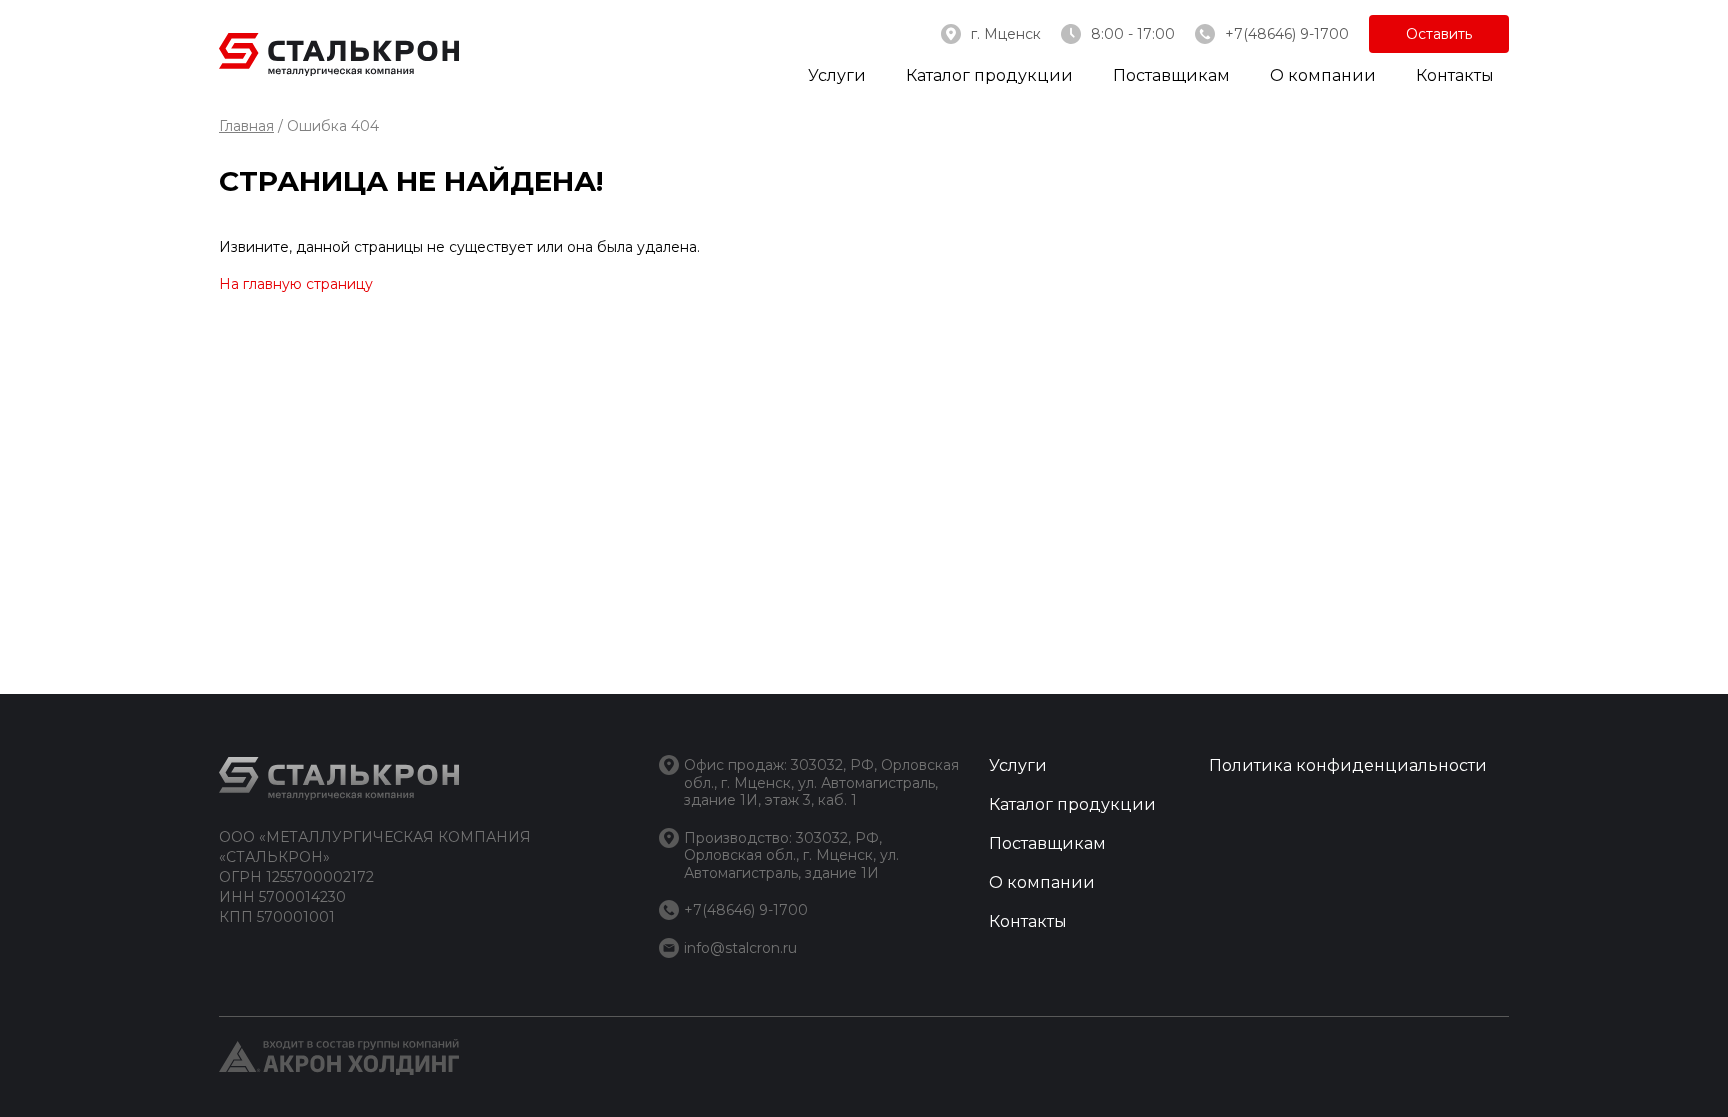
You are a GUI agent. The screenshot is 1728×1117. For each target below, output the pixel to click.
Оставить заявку (1439, 39)
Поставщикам (1171, 75)
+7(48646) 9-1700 (1287, 34)
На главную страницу (296, 284)
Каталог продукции (989, 75)
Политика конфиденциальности (1348, 765)
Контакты (1455, 75)
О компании (1323, 75)
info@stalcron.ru (740, 948)
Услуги (837, 75)
